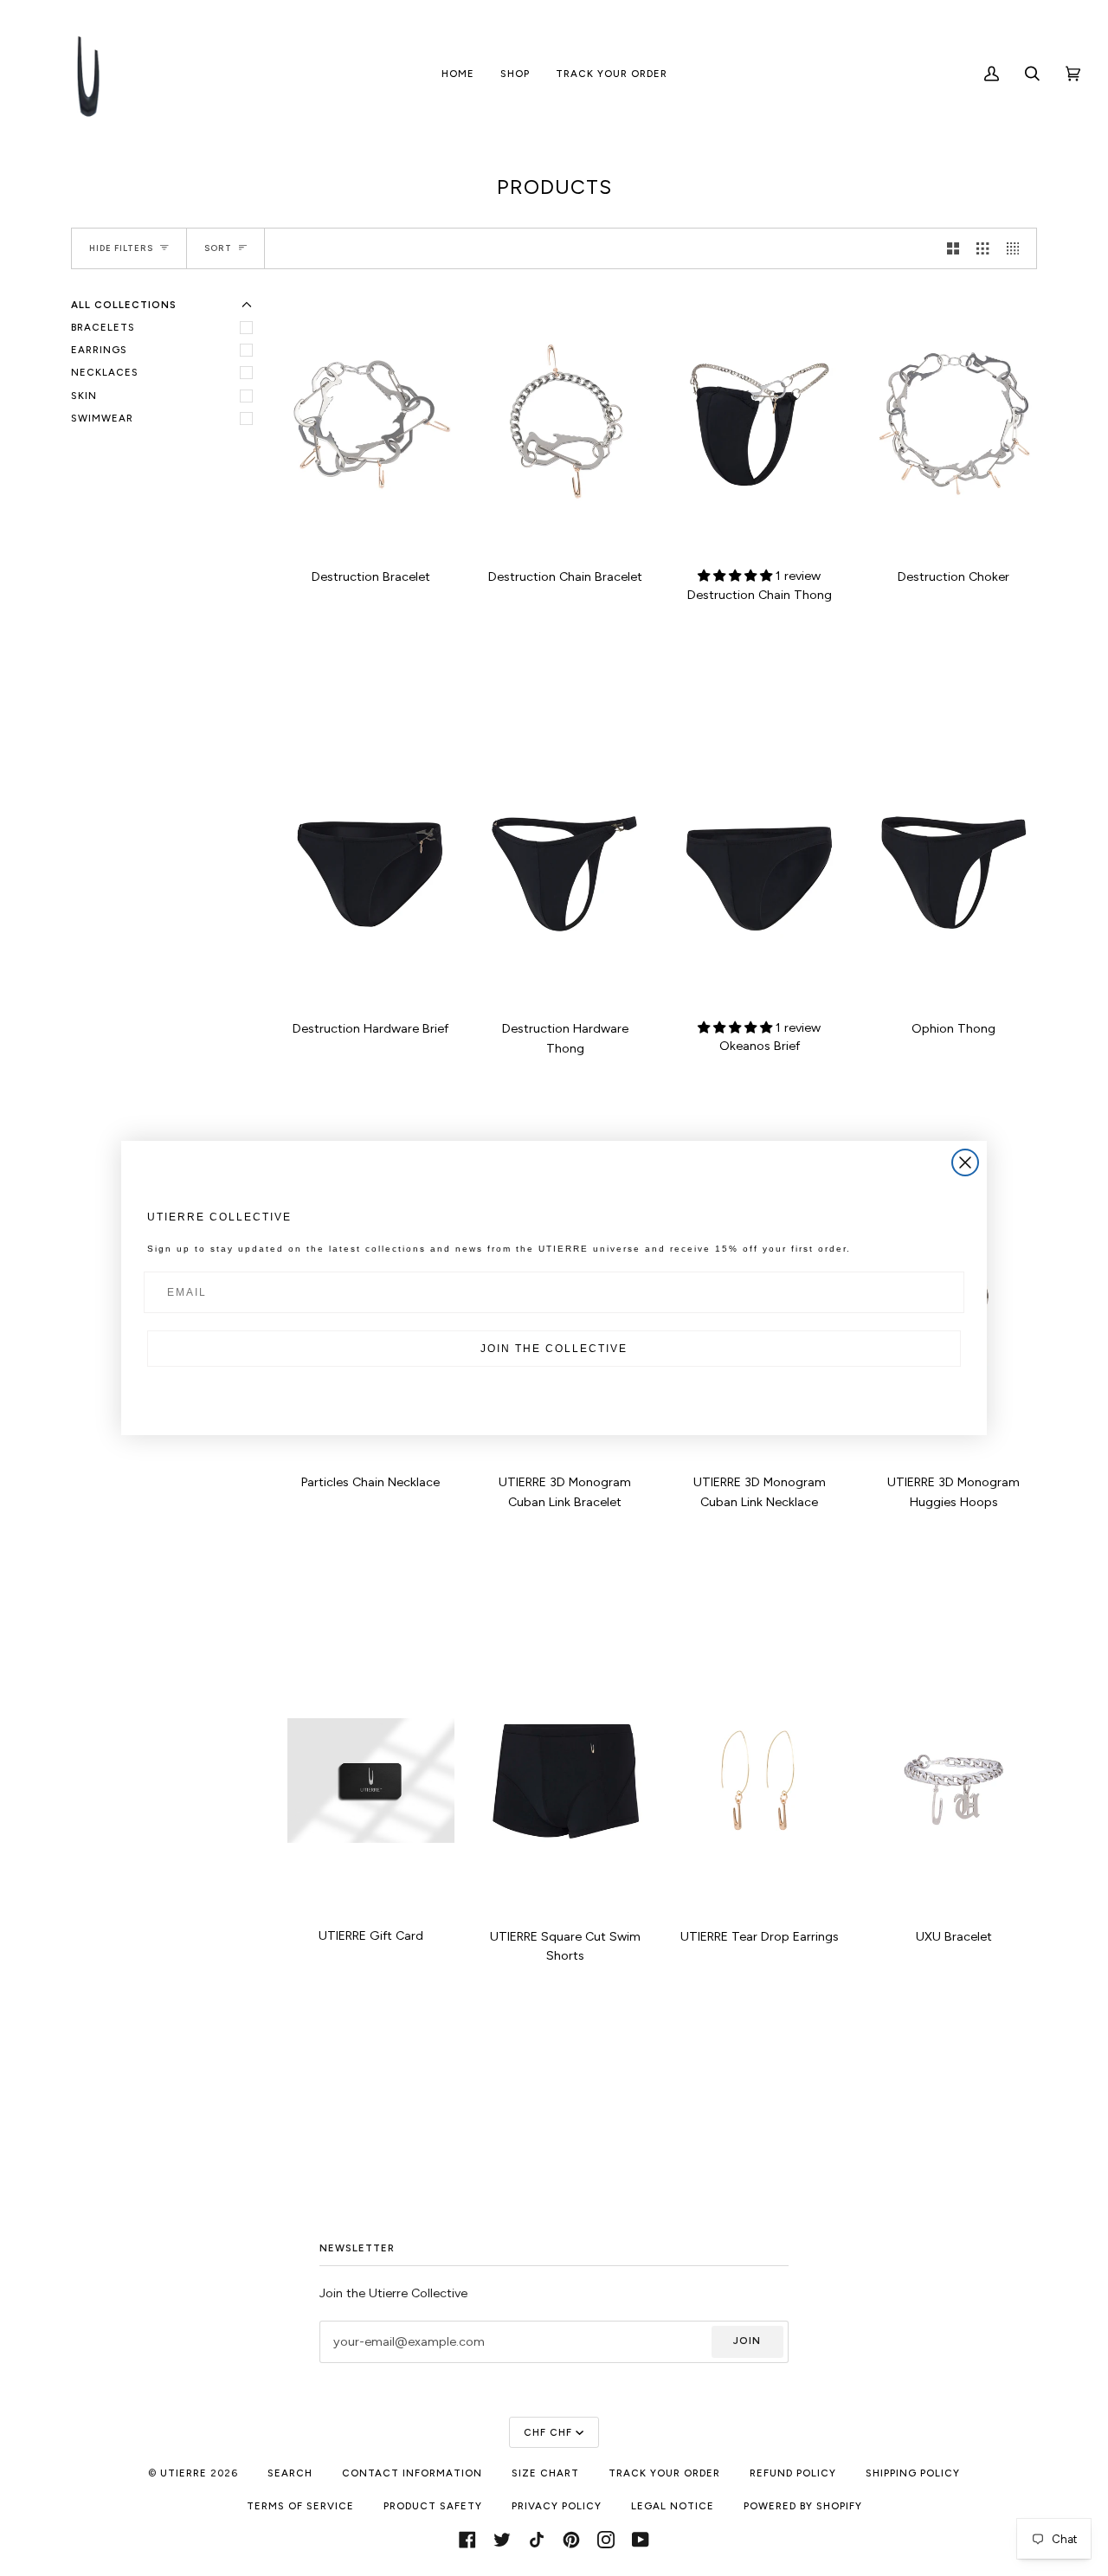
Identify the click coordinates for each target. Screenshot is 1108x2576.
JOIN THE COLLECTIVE (554, 1349)
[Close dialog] (965, 1162)
